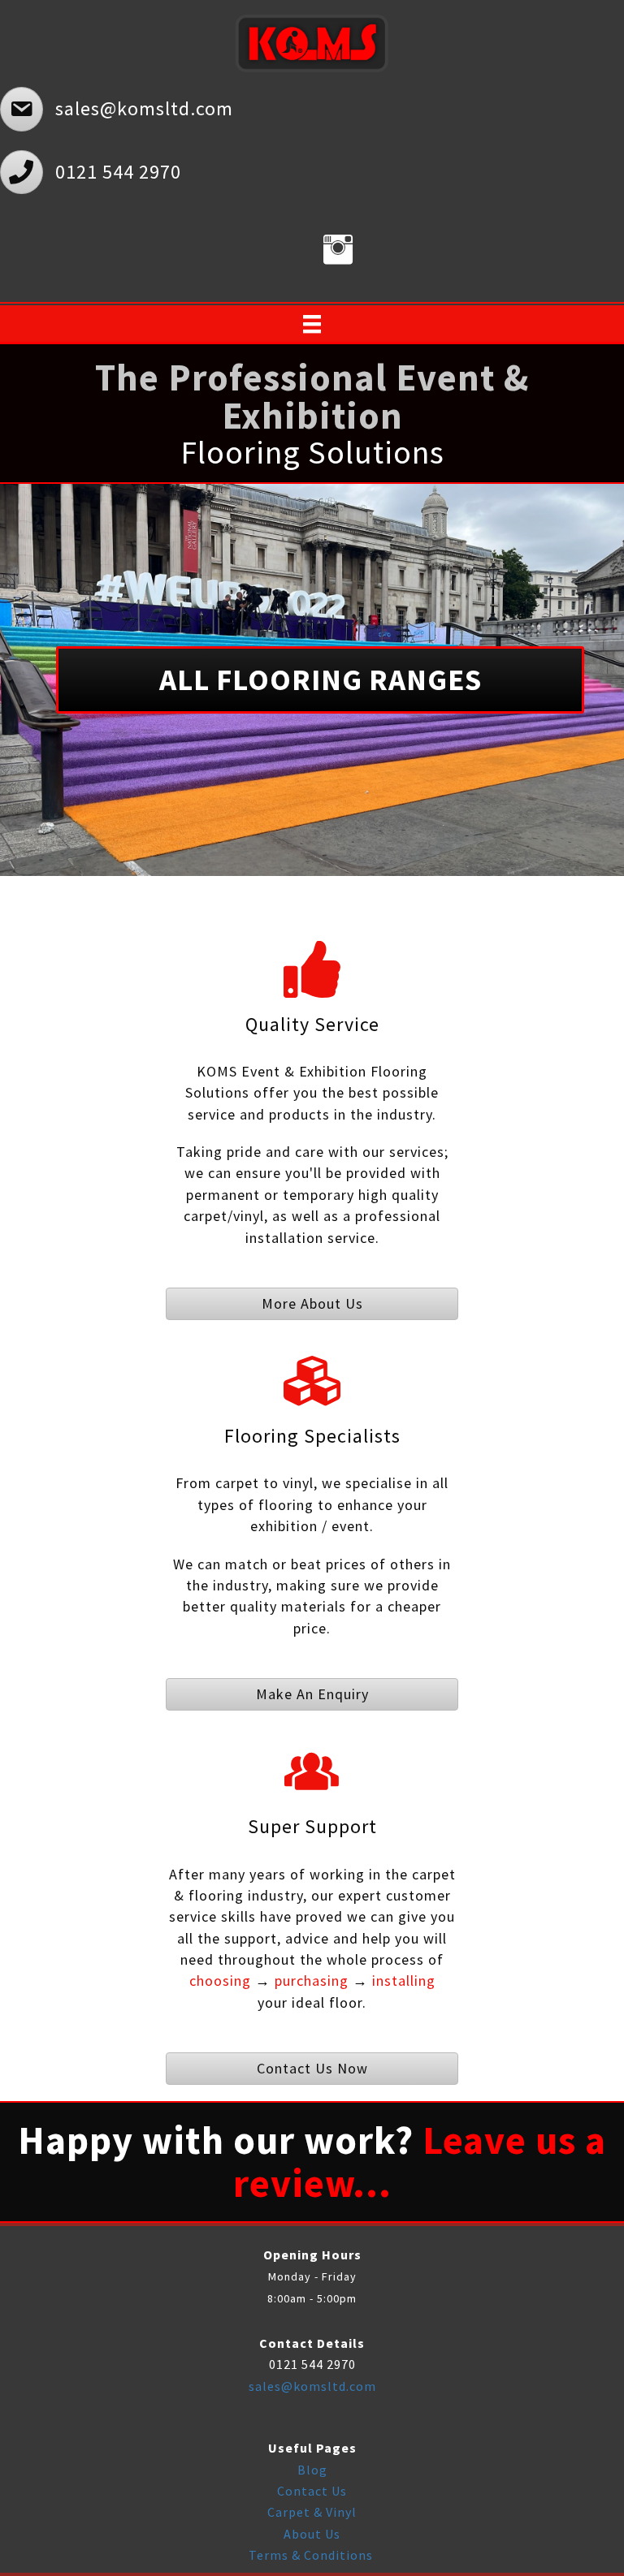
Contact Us (312, 2491)
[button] (320, 680)
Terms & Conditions (312, 2555)
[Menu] (312, 324)
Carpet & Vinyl (312, 2512)
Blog (312, 2470)
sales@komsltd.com (312, 2386)
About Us (312, 2534)
